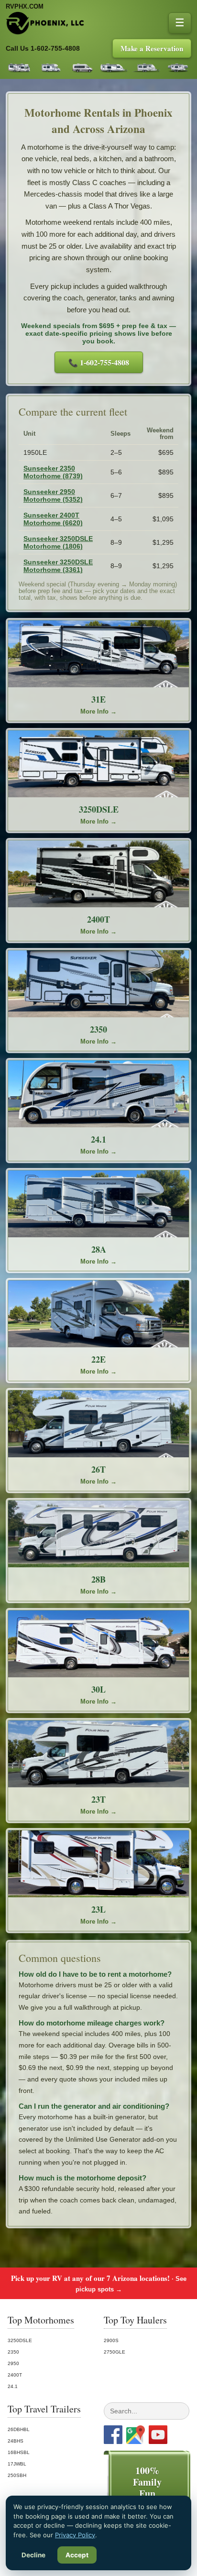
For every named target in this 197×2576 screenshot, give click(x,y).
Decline (33, 2555)
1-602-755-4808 (55, 49)
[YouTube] (158, 2435)
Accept (77, 2555)
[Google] (136, 2435)
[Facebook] (113, 2435)
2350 (13, 2352)
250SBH (17, 2475)
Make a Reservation (152, 48)
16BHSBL (19, 2452)
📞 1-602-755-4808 (99, 362)
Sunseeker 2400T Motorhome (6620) (53, 519)
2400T (15, 2375)
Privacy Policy (75, 2535)
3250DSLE (20, 2340)
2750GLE (115, 2352)
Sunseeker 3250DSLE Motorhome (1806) (58, 542)
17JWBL (17, 2464)
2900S (111, 2340)
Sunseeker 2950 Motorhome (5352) (53, 495)
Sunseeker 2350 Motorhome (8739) (53, 472)
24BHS (16, 2441)
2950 (13, 2363)
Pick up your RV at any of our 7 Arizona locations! (99, 2283)
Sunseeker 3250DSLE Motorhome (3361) (58, 566)
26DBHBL (19, 2429)
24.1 (13, 2386)
